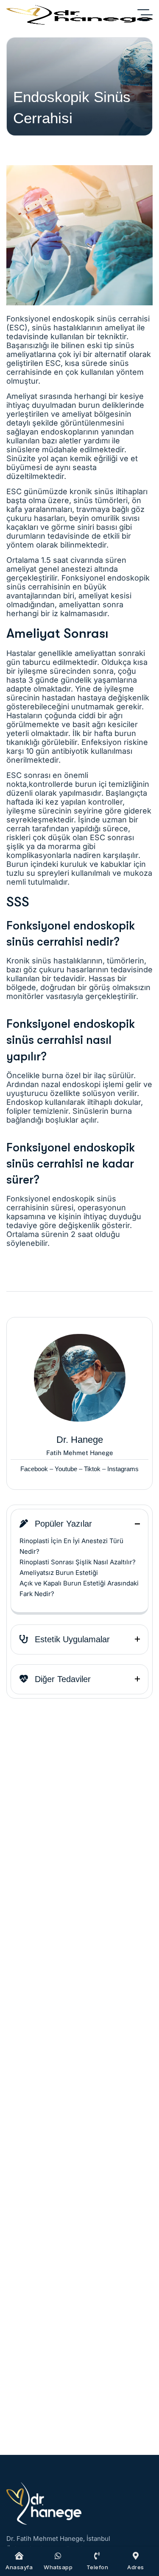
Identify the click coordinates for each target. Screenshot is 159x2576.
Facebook (34, 1469)
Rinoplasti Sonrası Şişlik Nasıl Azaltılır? (78, 1562)
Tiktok (92, 1469)
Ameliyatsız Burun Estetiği (59, 1573)
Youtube (66, 1469)
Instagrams (123, 1469)
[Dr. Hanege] (79, 15)
